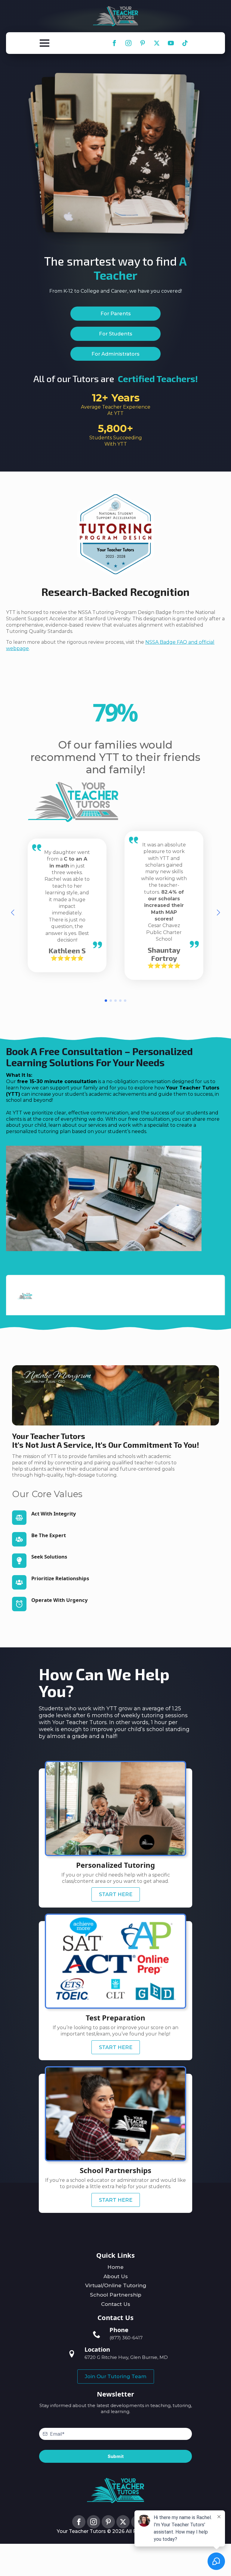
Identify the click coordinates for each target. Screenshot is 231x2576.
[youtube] (171, 43)
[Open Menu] (45, 43)
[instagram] (128, 43)
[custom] (143, 43)
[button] (13, 913)
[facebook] (114, 43)
